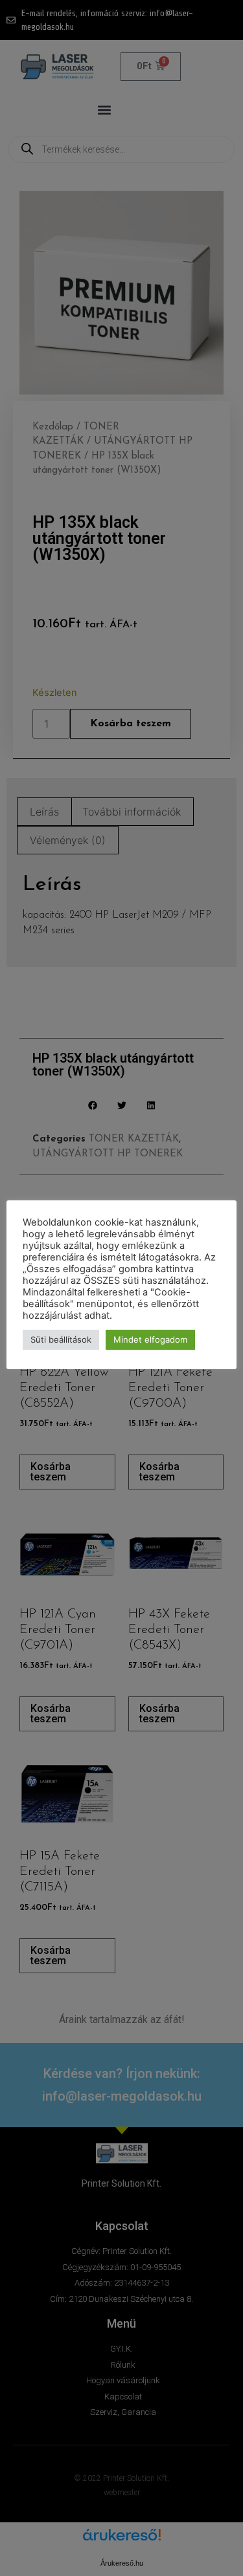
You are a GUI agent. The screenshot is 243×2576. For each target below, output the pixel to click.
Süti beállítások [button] (61, 1339)
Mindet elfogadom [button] (150, 1339)
